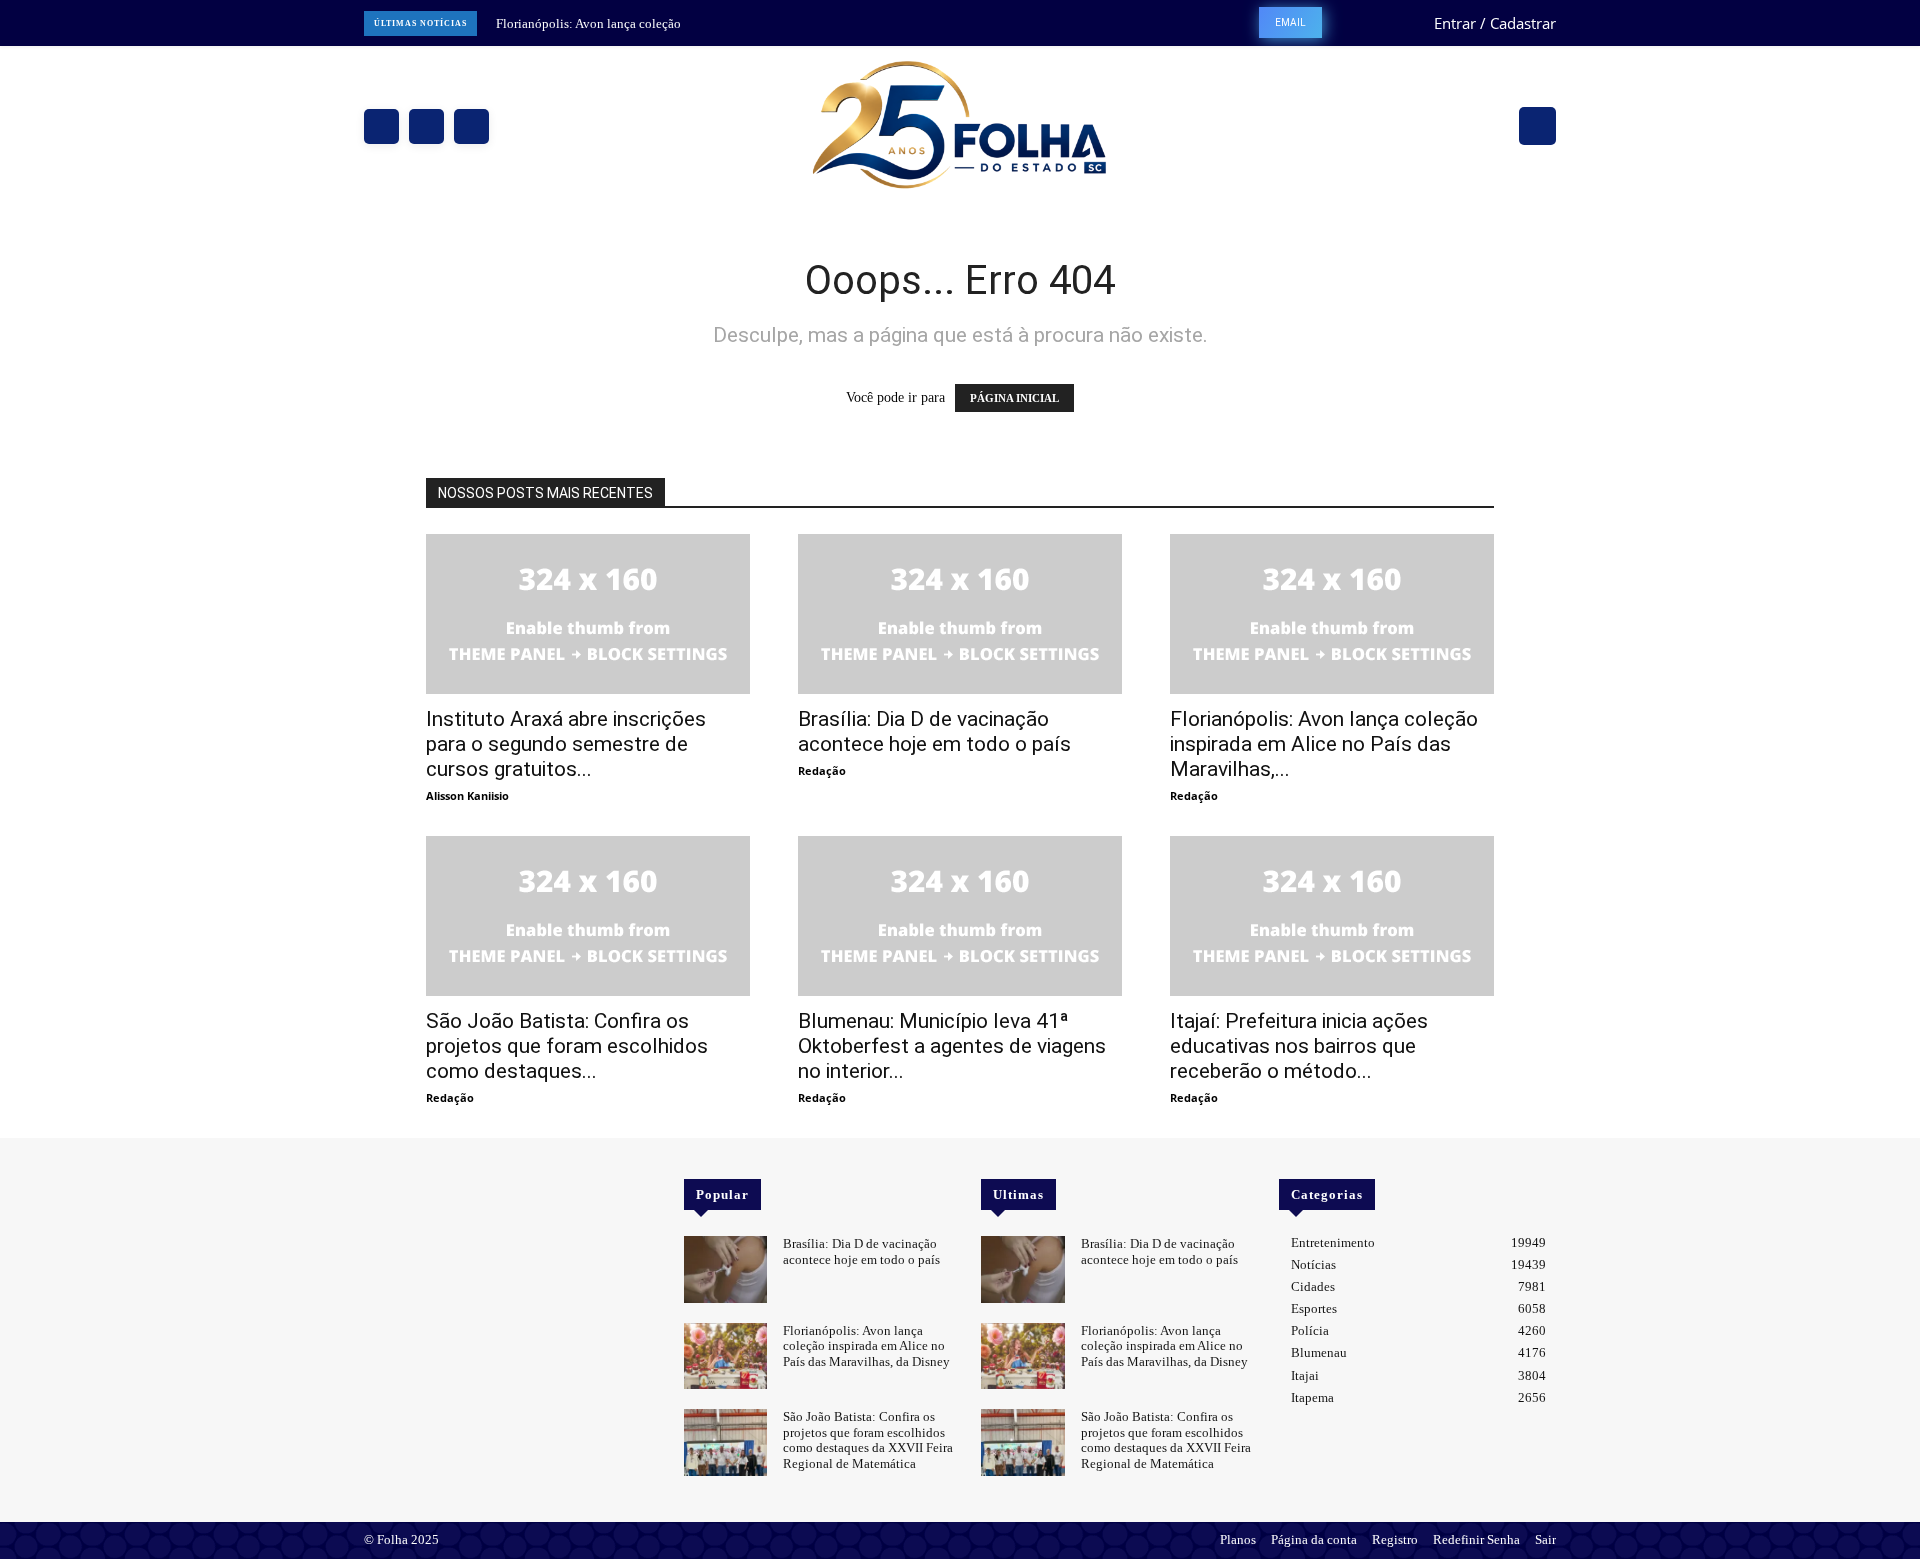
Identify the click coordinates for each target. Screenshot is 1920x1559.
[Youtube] (434, 1192)
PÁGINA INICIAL (1014, 398)
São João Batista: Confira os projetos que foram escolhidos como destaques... (567, 1046)
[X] (471, 126)
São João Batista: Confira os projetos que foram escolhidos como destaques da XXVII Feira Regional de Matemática (868, 1440)
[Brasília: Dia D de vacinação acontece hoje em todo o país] (960, 614)
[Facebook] (381, 126)
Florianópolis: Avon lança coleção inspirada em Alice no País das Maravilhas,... (1324, 744)
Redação (822, 770)
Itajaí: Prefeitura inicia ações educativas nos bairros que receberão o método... (1299, 1046)
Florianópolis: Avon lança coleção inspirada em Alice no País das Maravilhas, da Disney (866, 1346)
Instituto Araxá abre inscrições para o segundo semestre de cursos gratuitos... (566, 744)
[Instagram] (426, 126)
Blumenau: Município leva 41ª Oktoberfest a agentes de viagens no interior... (952, 1046)
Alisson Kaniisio (467, 795)
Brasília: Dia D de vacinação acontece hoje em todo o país (934, 731)
